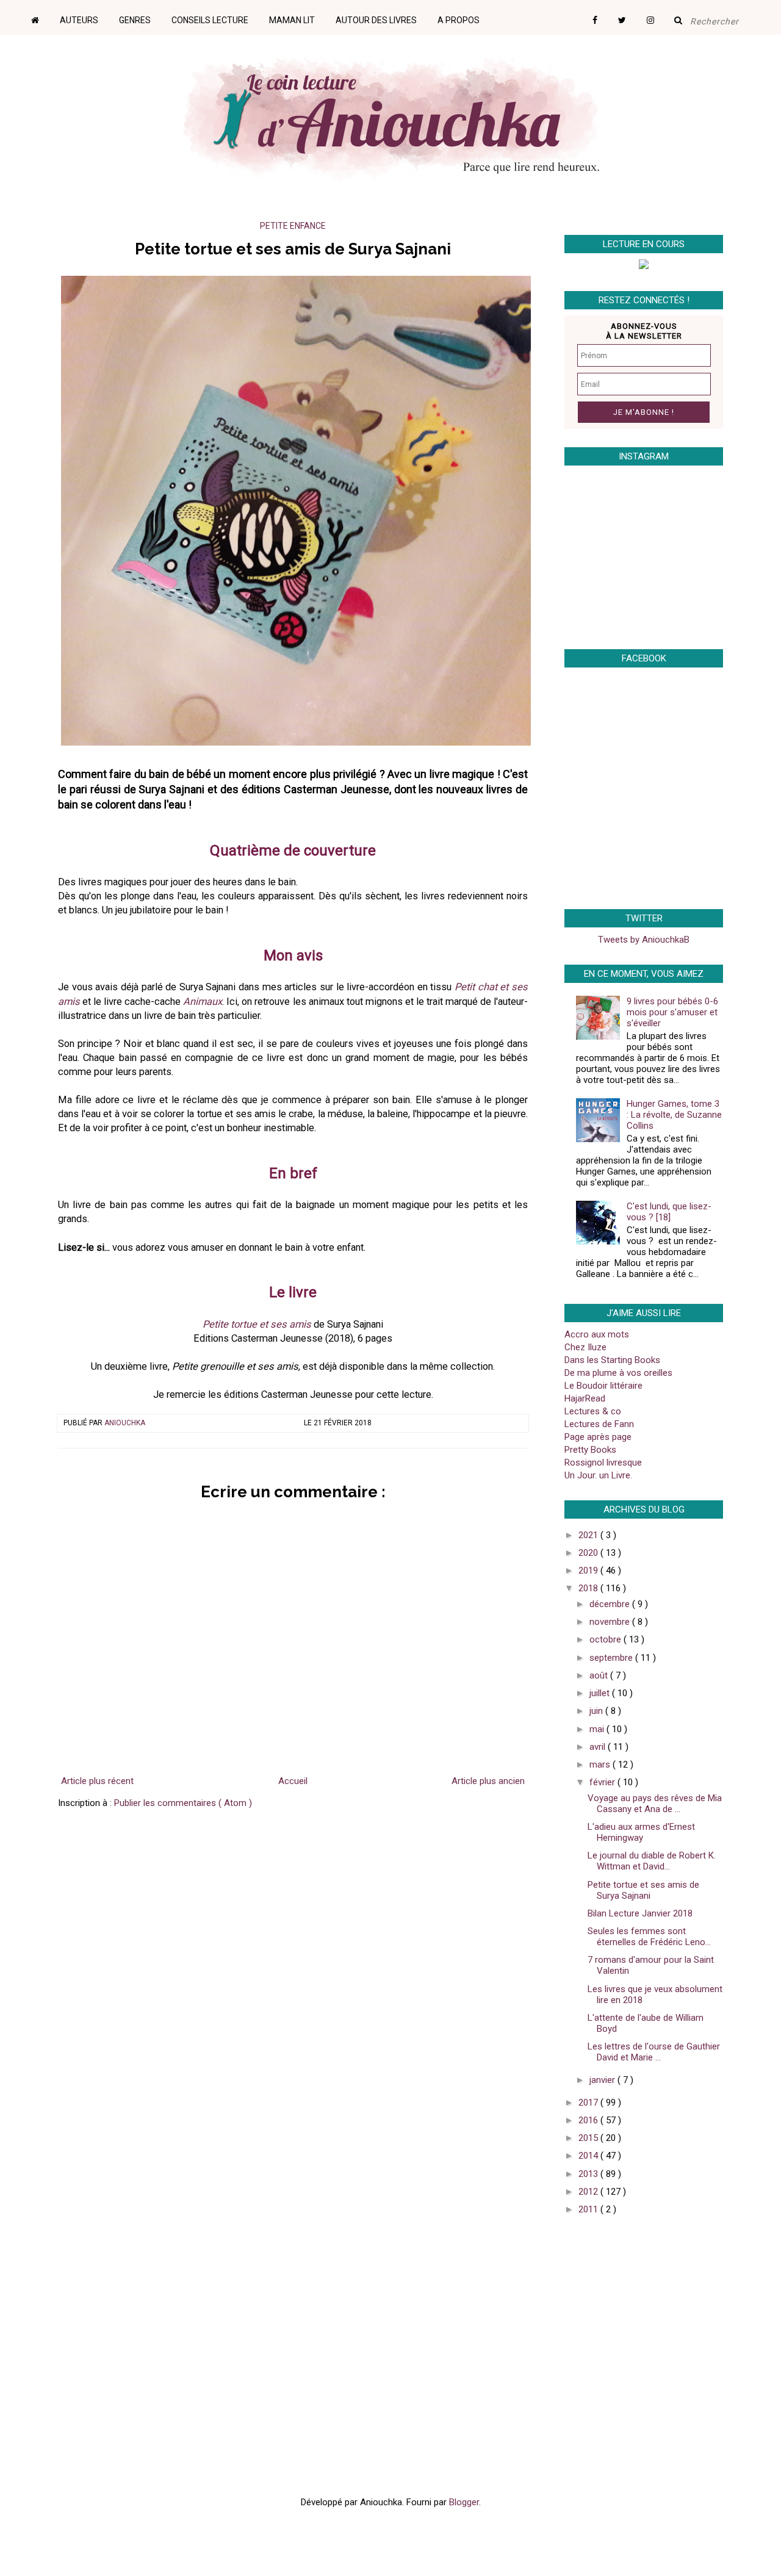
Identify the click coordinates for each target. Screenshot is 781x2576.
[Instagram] (659, 16)
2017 (589, 2103)
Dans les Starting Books (612, 1360)
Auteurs (79, 20)
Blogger (464, 2502)
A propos (459, 20)
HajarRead (585, 1398)
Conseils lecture (210, 20)
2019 (589, 1570)
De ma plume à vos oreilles (618, 1373)
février (603, 1782)
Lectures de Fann (599, 1424)
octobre (606, 1639)
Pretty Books (590, 1450)
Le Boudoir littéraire (603, 1386)
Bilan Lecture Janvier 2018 (640, 1913)
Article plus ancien (488, 1781)
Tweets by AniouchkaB (644, 940)
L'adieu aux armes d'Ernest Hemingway (641, 1832)
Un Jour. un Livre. (598, 1475)
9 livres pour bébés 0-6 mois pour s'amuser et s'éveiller (672, 1012)
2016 (589, 2120)
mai (598, 1729)
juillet (601, 1693)
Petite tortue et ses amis (257, 1324)
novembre (611, 1622)
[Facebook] (604, 16)
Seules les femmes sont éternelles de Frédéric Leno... (649, 1937)
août (600, 1675)
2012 (589, 2192)
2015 (589, 2138)
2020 (589, 1553)
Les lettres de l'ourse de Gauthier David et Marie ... (654, 2052)
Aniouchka (125, 1423)
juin (597, 1711)
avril (599, 1747)
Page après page (598, 1437)
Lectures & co (593, 1411)
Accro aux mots (597, 1334)
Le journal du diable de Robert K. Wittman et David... (652, 1861)
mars (601, 1765)
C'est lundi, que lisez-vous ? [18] (669, 1212)
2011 (589, 2209)
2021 (589, 1535)
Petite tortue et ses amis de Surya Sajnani (643, 1890)
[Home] (44, 16)
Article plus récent (97, 1781)
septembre (612, 1658)
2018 (589, 1588)
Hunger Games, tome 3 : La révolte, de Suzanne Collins (674, 1115)
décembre (611, 1604)
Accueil (293, 1781)
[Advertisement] (641, 2312)
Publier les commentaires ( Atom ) (183, 1803)
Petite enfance (293, 226)
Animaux (203, 1002)
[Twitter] (631, 16)
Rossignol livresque (603, 1462)
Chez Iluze (585, 1347)
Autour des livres (376, 20)
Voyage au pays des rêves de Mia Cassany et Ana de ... (655, 1804)
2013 (589, 2174)
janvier (603, 2080)
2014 (589, 2156)
